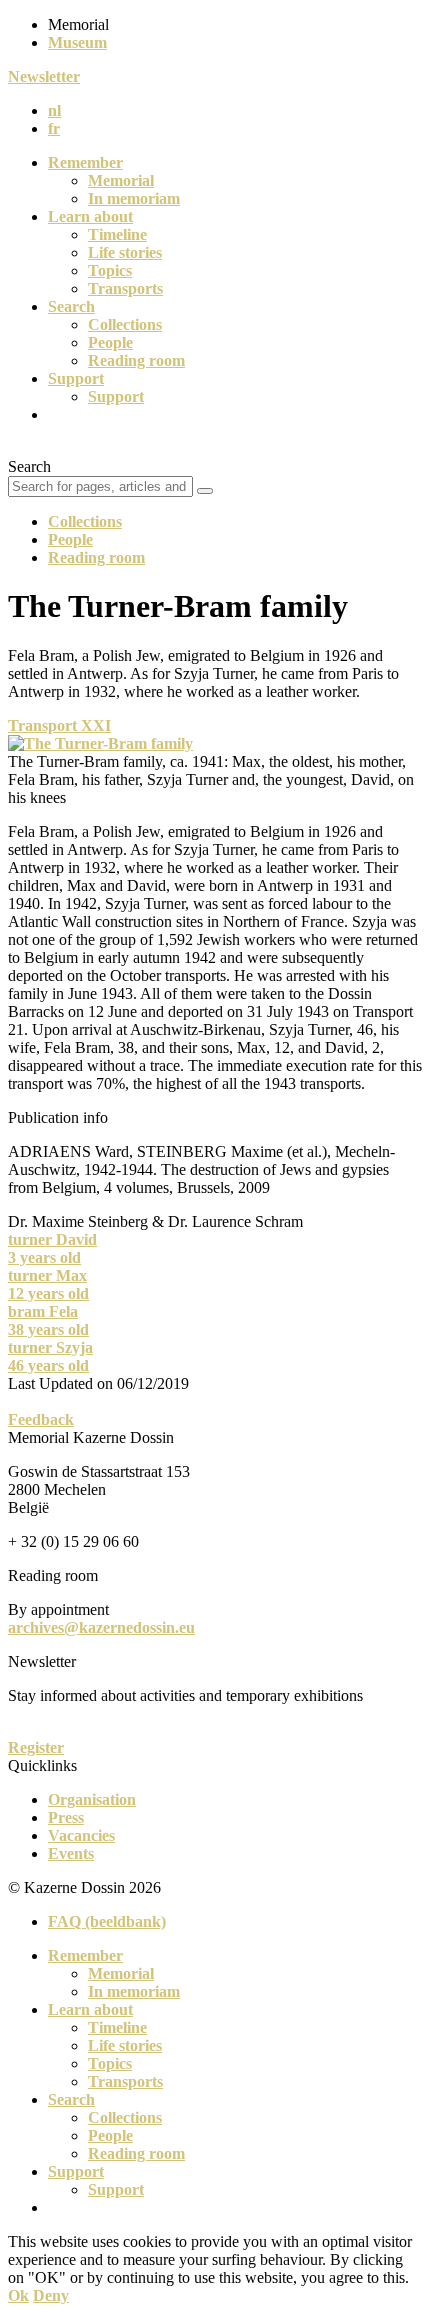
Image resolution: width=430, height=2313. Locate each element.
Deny (51, 2295)
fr (54, 128)
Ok (18, 2295)
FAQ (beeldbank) (107, 1921)
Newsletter (44, 76)
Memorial (121, 180)
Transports (125, 288)
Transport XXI (59, 725)
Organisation (92, 1799)
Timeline (117, 234)
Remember (85, 162)
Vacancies (81, 1835)
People (110, 342)
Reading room (136, 360)
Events (71, 1853)
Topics (110, 270)
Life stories (125, 252)
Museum (77, 42)
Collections (125, 324)
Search (71, 306)
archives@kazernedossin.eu (101, 1627)
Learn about (90, 216)
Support (76, 378)
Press (66, 1817)
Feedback (41, 1419)
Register (36, 1747)
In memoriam (134, 198)
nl (54, 110)
